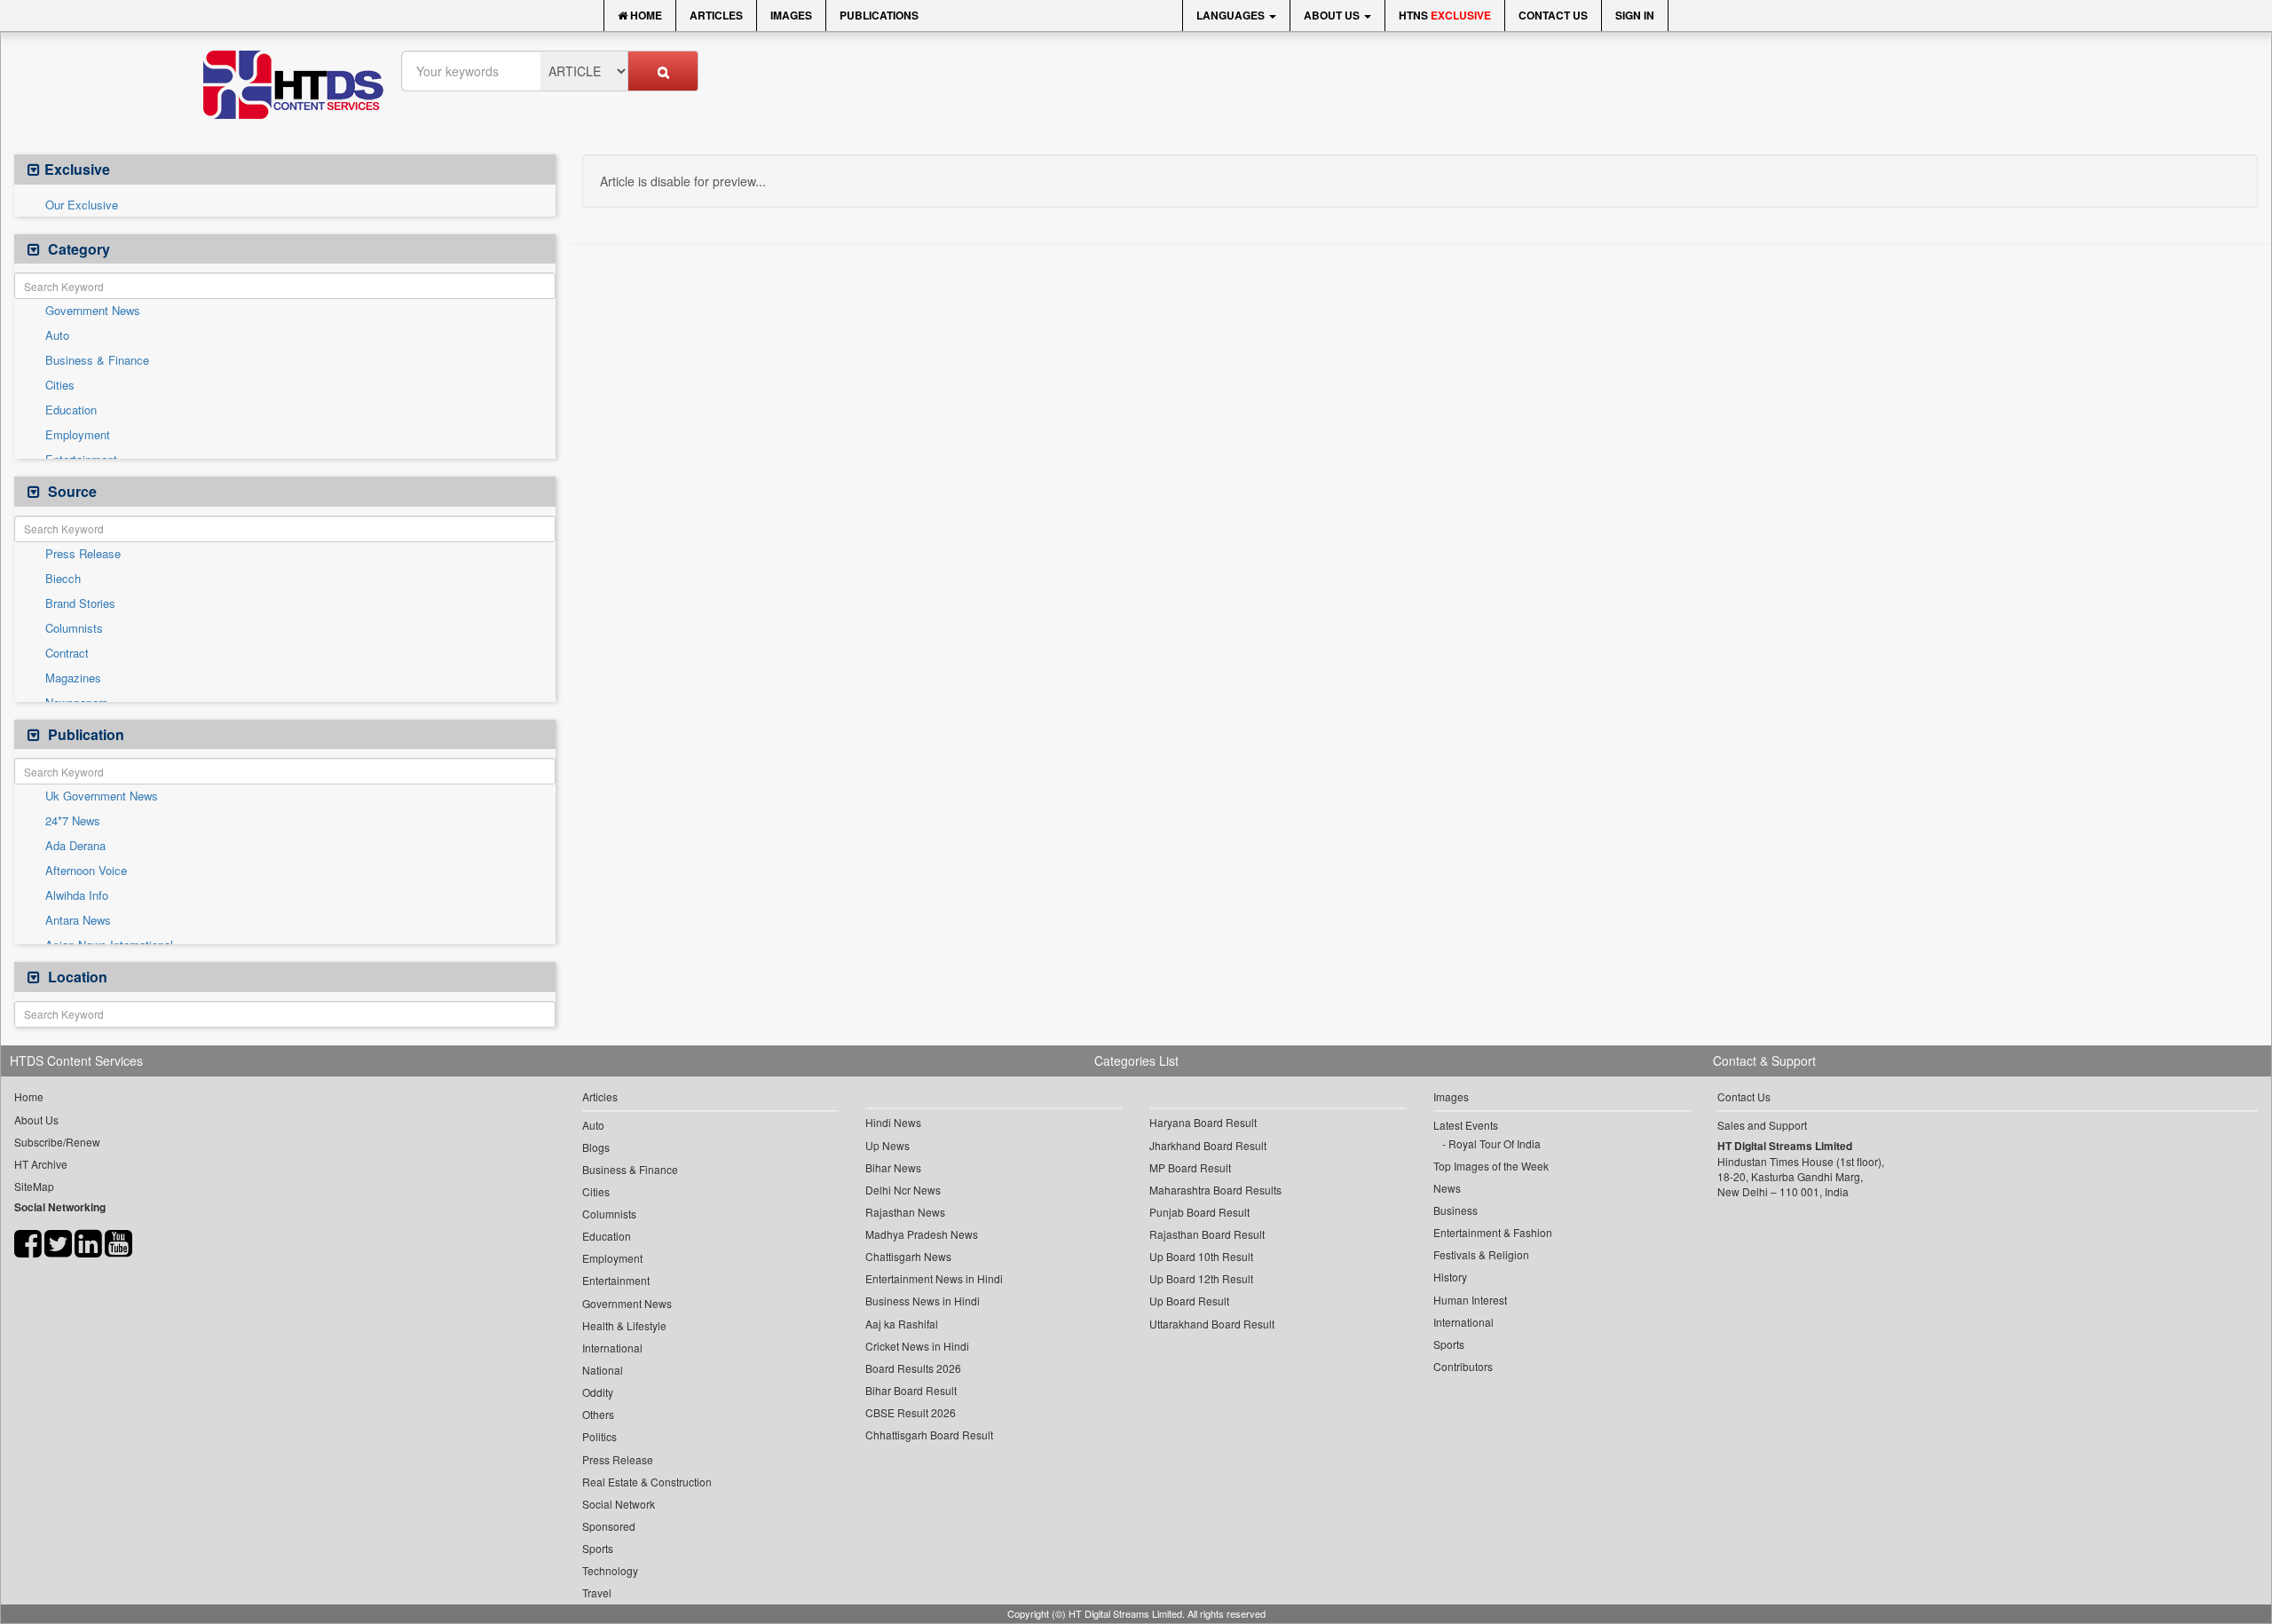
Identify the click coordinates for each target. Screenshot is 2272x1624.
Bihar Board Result (911, 1390)
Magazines (73, 678)
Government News (93, 311)
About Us (1333, 15)
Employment (78, 435)
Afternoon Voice (86, 871)
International (612, 1348)
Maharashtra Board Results (1215, 1190)
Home (645, 15)
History (1450, 1277)
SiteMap (34, 1186)
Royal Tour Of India (1495, 1143)
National (603, 1370)
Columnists (74, 628)
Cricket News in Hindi (917, 1346)
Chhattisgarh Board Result (929, 1435)
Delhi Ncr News (903, 1190)
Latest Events (1466, 1125)
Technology (610, 1570)
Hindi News (893, 1122)
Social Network (619, 1504)
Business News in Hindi (923, 1301)
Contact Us (1553, 15)
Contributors (1463, 1366)
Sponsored (609, 1526)
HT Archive (41, 1164)
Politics (600, 1436)
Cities (60, 385)
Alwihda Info (77, 895)
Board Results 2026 (913, 1368)
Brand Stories (80, 603)
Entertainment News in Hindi (934, 1278)
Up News (887, 1145)
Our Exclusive (82, 205)
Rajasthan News (905, 1212)
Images (791, 15)
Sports (598, 1548)
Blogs (596, 1147)
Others (598, 1414)
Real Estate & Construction (647, 1482)
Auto (57, 335)
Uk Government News (102, 796)
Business (1455, 1210)
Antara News (78, 920)
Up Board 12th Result (1201, 1278)
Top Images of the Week (1491, 1166)
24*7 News (73, 821)
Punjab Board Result (1199, 1212)
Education (71, 410)
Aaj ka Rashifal (902, 1324)
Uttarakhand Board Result (1212, 1324)
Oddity (598, 1392)
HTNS (1445, 15)
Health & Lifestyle (624, 1325)
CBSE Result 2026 (911, 1412)
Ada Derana (75, 846)
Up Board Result (1189, 1301)
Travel (597, 1592)
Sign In (1635, 15)
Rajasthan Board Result (1207, 1234)
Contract (67, 653)
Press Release (83, 554)
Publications (879, 15)
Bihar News (893, 1167)
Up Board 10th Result (1201, 1256)
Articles (716, 15)
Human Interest (1470, 1300)
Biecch (63, 579)
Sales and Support (1762, 1125)
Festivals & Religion (1481, 1254)
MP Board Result (1190, 1167)
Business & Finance (97, 360)
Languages (1232, 15)
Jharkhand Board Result (1208, 1145)
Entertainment (616, 1280)
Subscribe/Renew (57, 1142)
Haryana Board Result (1203, 1122)
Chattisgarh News (908, 1256)
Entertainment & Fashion (1493, 1232)
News (1447, 1188)
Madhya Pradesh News (922, 1234)
